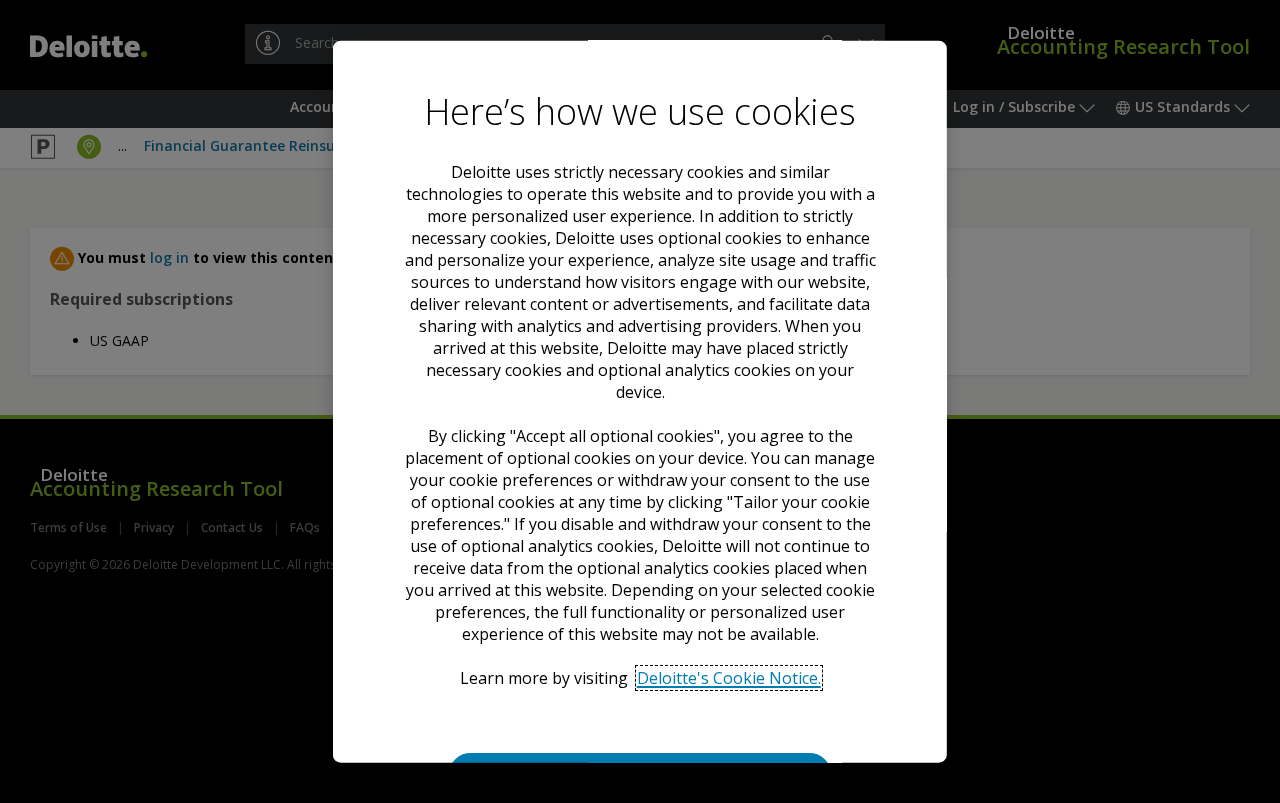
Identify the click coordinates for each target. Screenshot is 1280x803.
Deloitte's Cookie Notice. (728, 677)
